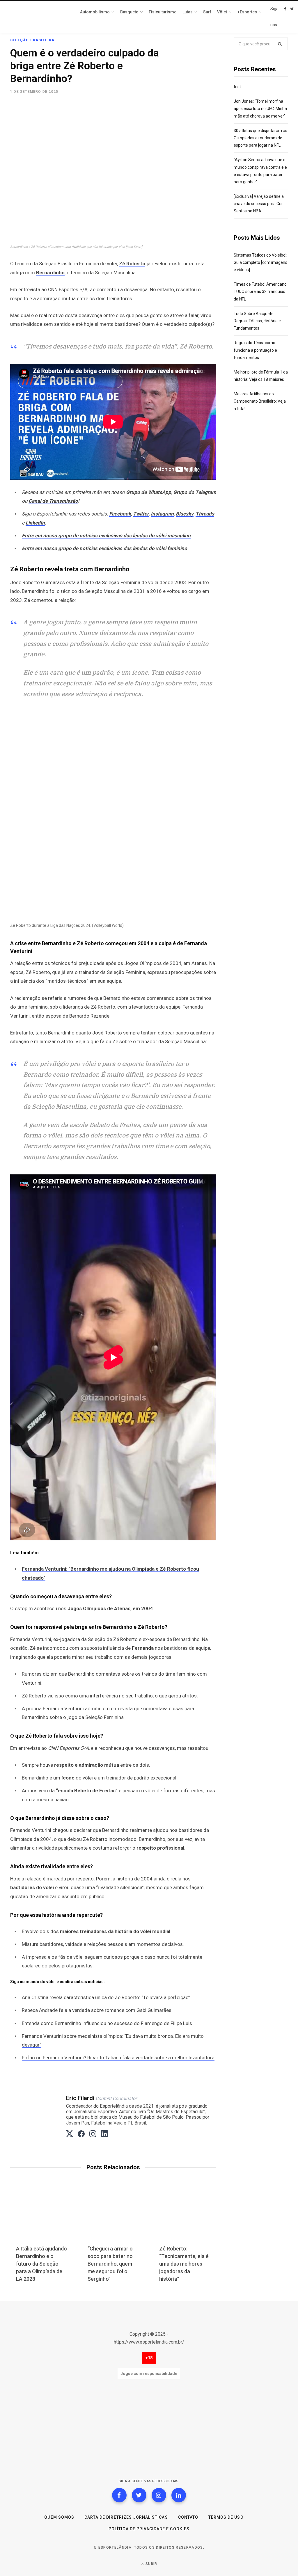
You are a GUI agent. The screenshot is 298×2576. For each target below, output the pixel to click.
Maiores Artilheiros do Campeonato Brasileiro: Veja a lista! (260, 401)
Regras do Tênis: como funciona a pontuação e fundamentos (255, 350)
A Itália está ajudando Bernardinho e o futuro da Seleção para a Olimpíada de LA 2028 (41, 2264)
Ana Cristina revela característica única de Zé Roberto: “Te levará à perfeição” (106, 1997)
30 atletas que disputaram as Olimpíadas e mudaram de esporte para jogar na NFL (260, 138)
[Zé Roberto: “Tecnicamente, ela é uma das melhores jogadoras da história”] (185, 2217)
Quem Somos (59, 2517)
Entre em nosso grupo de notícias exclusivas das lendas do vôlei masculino (106, 536)
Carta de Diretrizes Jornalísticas (126, 2517)
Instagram (162, 514)
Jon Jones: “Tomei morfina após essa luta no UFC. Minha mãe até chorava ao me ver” (260, 109)
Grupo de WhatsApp (149, 492)
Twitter (141, 514)
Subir (151, 2564)
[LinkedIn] (179, 2495)
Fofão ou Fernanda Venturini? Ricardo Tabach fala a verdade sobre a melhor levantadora (118, 2058)
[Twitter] (139, 2495)
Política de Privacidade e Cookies (149, 2529)
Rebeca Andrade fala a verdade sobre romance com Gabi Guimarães (97, 2010)
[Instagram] (159, 2495)
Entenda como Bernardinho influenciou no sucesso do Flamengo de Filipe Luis (107, 2023)
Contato (188, 2517)
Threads (205, 514)
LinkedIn (35, 523)
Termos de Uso (226, 2517)
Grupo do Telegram (195, 492)
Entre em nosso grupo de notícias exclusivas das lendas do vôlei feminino (104, 548)
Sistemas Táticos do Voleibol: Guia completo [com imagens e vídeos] (260, 262)
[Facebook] (119, 2495)
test (237, 87)
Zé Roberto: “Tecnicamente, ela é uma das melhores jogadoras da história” (184, 2264)
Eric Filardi (80, 2098)
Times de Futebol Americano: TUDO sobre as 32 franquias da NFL (261, 291)
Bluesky (185, 514)
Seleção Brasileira (32, 40)
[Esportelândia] (39, 17)
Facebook (120, 514)
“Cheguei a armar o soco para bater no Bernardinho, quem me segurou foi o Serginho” (110, 2264)
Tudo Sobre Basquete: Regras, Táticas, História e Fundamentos (257, 321)
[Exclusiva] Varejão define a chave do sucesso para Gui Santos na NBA (259, 204)
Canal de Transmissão (53, 501)
